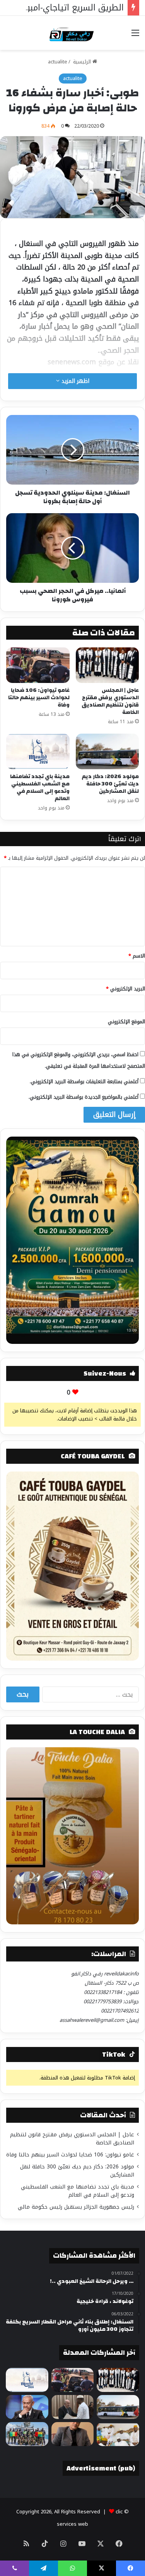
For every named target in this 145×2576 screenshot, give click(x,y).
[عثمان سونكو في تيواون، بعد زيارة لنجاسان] (118, 2434)
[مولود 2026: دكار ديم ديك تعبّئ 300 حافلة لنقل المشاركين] (107, 751)
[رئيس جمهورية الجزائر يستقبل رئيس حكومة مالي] (73, 2407)
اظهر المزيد (74, 381)
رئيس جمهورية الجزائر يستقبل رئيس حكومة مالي (76, 2207)
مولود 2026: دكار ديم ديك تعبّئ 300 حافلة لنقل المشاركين (110, 784)
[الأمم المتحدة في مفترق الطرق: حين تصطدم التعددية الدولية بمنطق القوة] (73, 2434)
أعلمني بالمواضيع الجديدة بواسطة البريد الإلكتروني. (84, 1097)
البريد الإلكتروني (125, 989)
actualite (58, 62)
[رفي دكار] (72, 33)
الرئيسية (82, 62)
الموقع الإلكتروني (126, 1022)
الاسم (137, 956)
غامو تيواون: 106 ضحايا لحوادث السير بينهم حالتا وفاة (39, 698)
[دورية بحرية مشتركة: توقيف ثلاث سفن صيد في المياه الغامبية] (27, 2434)
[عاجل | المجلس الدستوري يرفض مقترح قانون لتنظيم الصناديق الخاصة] (107, 665)
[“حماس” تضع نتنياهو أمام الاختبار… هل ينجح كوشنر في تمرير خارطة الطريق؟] (27, 2407)
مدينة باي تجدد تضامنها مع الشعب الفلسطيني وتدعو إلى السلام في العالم (40, 788)
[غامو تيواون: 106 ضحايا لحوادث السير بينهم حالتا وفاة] (38, 665)
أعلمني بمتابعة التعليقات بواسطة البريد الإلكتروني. (84, 1081)
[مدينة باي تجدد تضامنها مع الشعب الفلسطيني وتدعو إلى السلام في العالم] (38, 751)
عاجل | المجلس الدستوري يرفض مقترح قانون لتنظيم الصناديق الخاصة (110, 701)
